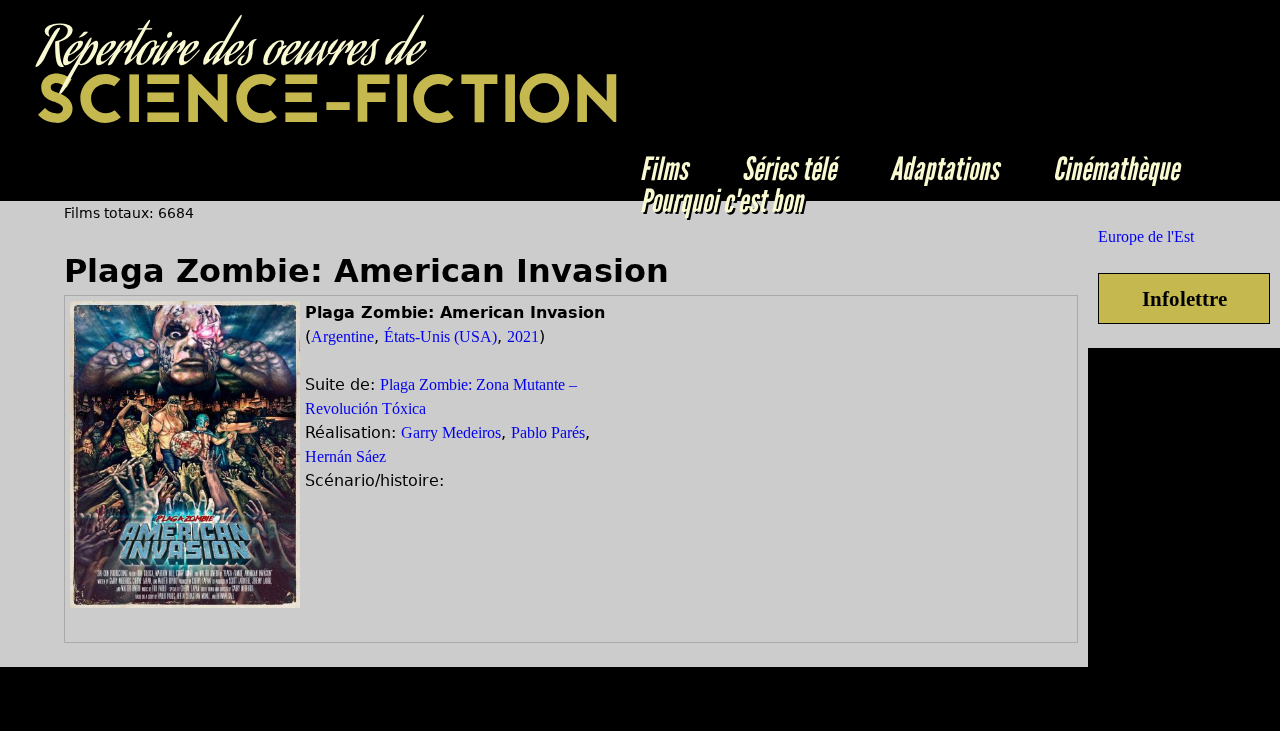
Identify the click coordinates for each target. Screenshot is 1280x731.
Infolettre (1184, 298)
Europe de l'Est (1146, 236)
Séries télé (789, 169)
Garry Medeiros (451, 432)
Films (664, 169)
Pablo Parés (548, 432)
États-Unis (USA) (440, 336)
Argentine (342, 336)
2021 (523, 336)
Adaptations (944, 169)
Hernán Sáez (345, 456)
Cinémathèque (1116, 169)
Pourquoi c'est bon (721, 201)
